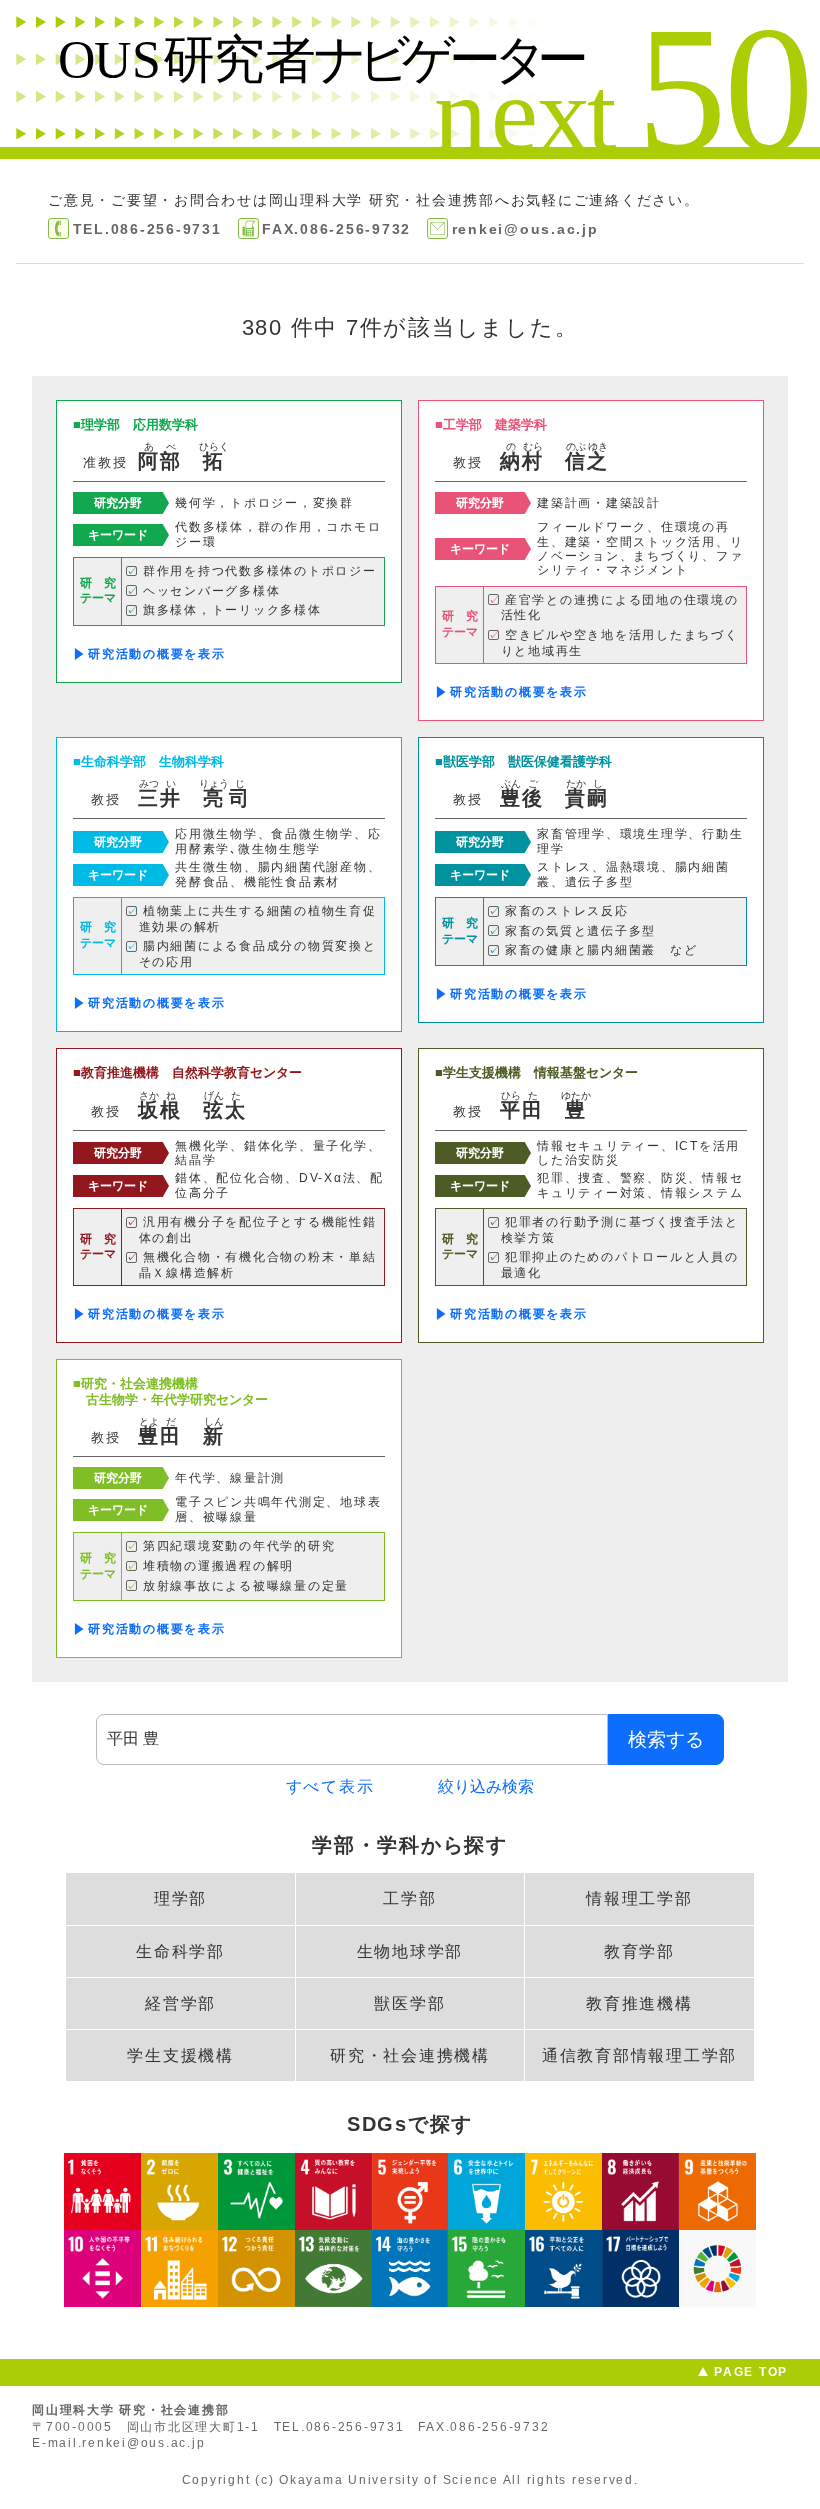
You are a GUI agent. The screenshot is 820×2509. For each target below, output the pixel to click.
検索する (666, 1739)
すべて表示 (330, 1786)
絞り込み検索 (486, 1786)
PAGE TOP (751, 2372)
